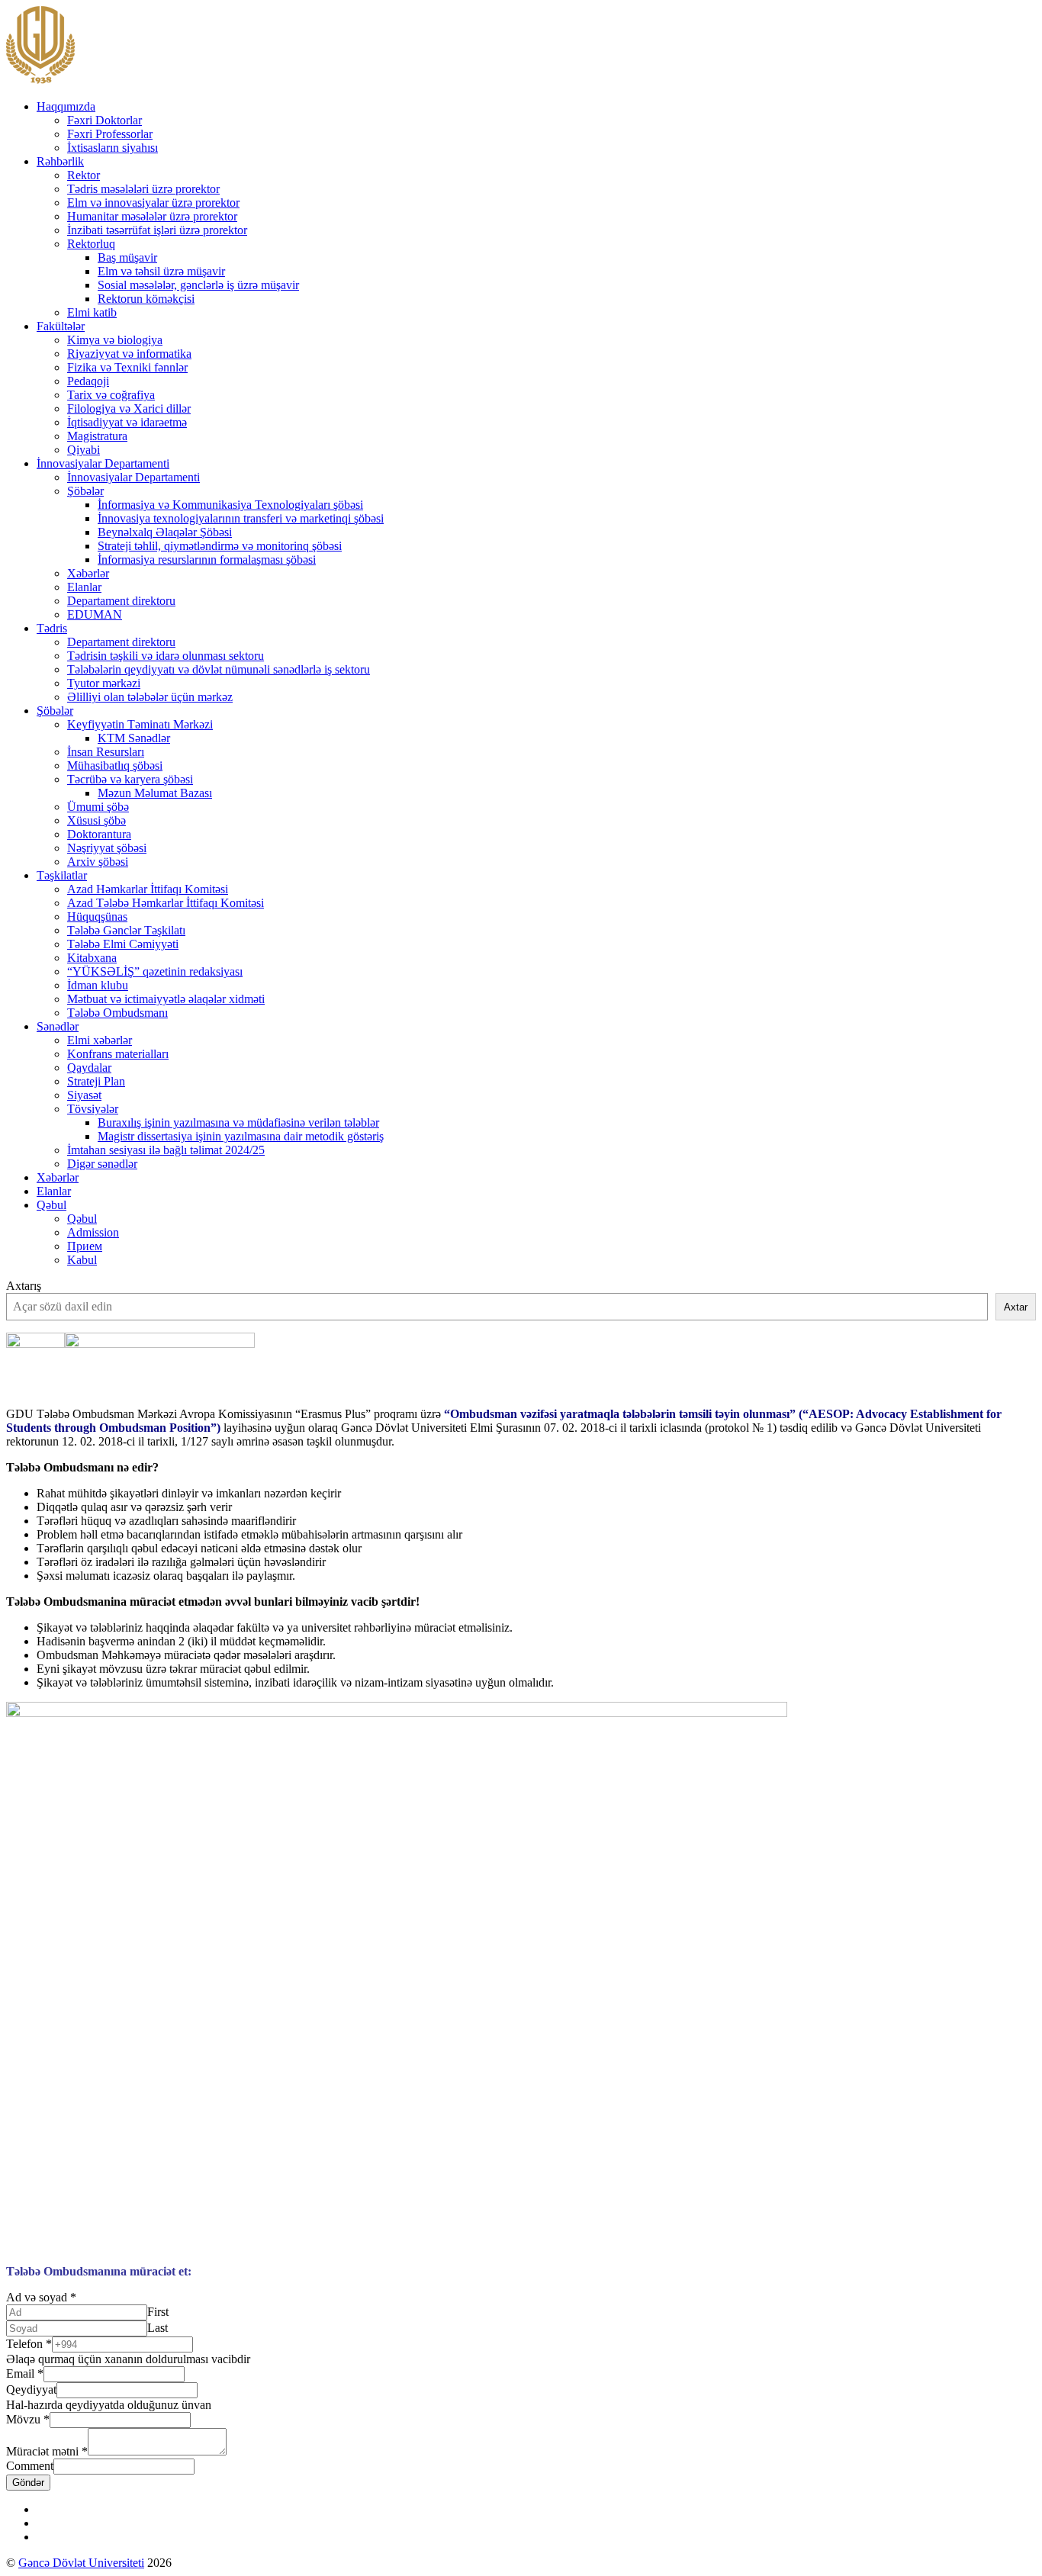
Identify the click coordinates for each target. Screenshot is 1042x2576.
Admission (93, 1232)
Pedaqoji (88, 381)
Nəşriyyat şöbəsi (107, 848)
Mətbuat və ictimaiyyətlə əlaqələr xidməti (166, 999)
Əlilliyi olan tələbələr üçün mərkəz (150, 697)
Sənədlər (58, 1026)
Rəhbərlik (60, 161)
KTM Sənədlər (134, 738)
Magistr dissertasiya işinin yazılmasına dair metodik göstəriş (241, 1136)
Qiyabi (84, 450)
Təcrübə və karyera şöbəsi (130, 779)
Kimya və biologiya (115, 340)
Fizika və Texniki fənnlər (127, 367)
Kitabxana (92, 958)
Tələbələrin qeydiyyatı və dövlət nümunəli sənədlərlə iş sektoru (219, 669)
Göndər (28, 2483)
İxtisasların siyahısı (113, 148)
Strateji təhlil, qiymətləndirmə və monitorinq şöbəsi (220, 546)
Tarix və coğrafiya (111, 395)
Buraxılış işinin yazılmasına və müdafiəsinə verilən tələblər (238, 1122)
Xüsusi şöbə (96, 820)
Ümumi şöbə (98, 807)
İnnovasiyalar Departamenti (103, 463)
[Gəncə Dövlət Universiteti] (40, 80)
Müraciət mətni (47, 2451)
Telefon (29, 2344)
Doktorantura (99, 834)
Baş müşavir (127, 257)
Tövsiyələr (93, 1109)
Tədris (52, 628)
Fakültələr (61, 326)
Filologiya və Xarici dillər (129, 408)
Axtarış (24, 1286)
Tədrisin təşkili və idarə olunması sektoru (166, 656)
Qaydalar (89, 1068)
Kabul (82, 1260)
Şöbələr (85, 491)
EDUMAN (95, 614)
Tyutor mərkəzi (104, 683)
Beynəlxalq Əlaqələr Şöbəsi (165, 532)
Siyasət (84, 1095)
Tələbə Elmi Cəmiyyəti (123, 944)
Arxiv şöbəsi (98, 862)
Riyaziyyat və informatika (129, 354)
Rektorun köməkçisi (146, 299)
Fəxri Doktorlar (105, 120)
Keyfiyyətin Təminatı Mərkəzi (140, 724)
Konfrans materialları (118, 1054)
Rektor (84, 175)
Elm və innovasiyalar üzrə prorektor (153, 203)
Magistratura (97, 436)
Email (25, 2373)
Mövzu (28, 2419)
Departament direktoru (121, 601)
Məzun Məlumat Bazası (155, 793)
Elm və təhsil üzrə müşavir (161, 271)
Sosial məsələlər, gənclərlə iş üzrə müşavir (198, 285)
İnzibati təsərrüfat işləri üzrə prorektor (157, 230)
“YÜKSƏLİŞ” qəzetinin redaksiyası (155, 971)
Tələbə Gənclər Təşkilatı (126, 930)
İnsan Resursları (106, 752)
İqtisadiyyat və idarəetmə (127, 422)
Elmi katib (92, 312)
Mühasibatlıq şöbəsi (115, 765)
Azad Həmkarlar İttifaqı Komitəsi (148, 889)
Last (158, 2328)
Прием (85, 1246)
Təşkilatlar (62, 875)
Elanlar (84, 587)
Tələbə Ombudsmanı (117, 1013)
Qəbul (51, 1205)
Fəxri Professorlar (110, 134)
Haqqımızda (66, 106)
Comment (30, 2466)
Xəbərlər (88, 573)
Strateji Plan (96, 1081)
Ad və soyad (41, 2297)
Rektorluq (91, 244)
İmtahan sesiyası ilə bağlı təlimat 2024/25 (166, 1150)
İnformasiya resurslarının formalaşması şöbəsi (207, 560)
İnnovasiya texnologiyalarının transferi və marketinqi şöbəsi (241, 518)
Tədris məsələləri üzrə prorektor (143, 189)
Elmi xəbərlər (100, 1040)
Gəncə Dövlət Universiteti (81, 2563)
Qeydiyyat (31, 2389)
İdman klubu (98, 985)
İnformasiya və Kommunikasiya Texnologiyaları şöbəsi (230, 505)
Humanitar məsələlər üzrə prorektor (152, 216)
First (158, 2312)
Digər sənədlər (102, 1164)
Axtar (1016, 1307)
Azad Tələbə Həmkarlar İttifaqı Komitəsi (166, 903)
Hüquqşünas (97, 917)
